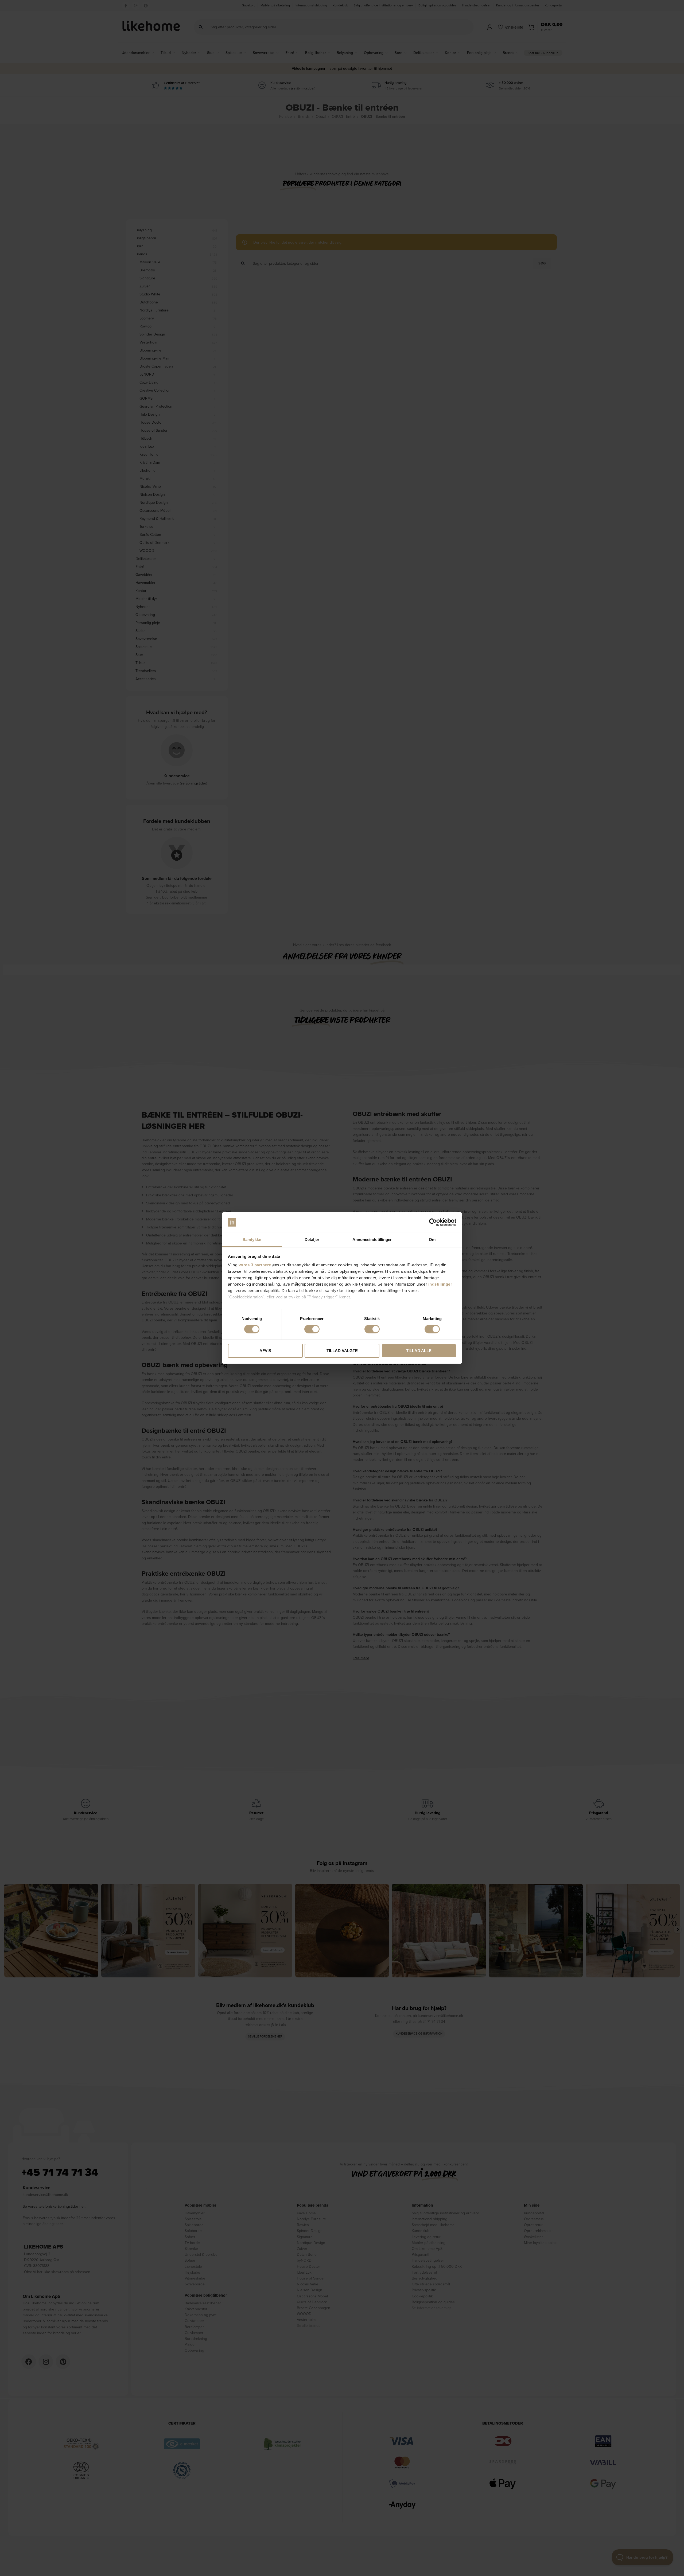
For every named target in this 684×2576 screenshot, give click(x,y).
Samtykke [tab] (252, 1240)
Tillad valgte (342, 1351)
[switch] (312, 1329)
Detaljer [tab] (312, 1240)
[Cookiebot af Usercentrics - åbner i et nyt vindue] (433, 1222)
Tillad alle (419, 1351)
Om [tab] (432, 1240)
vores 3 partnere (255, 1265)
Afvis (265, 1351)
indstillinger (440, 1284)
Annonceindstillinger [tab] (372, 1240)
